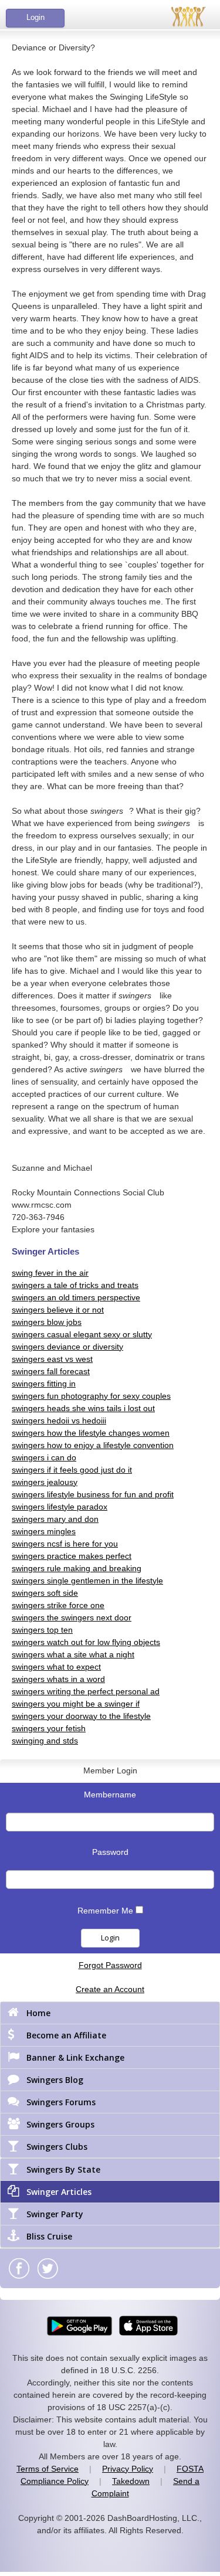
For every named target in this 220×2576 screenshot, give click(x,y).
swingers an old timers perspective (76, 1297)
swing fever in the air (50, 1273)
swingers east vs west (52, 1359)
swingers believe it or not (58, 1310)
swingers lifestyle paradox (60, 1507)
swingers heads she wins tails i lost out (83, 1408)
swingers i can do (44, 1457)
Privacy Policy (128, 2469)
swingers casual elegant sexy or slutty (82, 1334)
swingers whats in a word (58, 1679)
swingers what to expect (56, 1667)
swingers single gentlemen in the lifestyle (87, 1581)
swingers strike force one (58, 1605)
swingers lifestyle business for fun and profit (93, 1494)
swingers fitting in (44, 1384)
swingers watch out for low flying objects (86, 1642)
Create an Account (110, 1989)
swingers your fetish (49, 1728)
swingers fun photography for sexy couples (91, 1396)
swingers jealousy (45, 1482)
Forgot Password (110, 1965)
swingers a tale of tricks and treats (75, 1285)
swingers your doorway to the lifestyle (81, 1716)
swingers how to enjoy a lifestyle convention (93, 1445)
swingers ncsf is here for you (65, 1544)
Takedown (131, 2481)
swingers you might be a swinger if (76, 1704)
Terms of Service (48, 2469)
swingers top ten (42, 1630)
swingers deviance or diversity (67, 1347)
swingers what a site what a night (73, 1654)
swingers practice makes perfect (72, 1556)
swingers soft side (45, 1593)
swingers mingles (44, 1531)
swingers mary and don (55, 1519)
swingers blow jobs (47, 1322)
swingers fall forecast (51, 1371)
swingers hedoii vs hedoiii (59, 1420)
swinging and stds (45, 1741)
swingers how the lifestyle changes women (91, 1433)
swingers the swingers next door (72, 1617)
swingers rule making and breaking (77, 1568)
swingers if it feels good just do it (72, 1470)
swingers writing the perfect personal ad (86, 1691)
